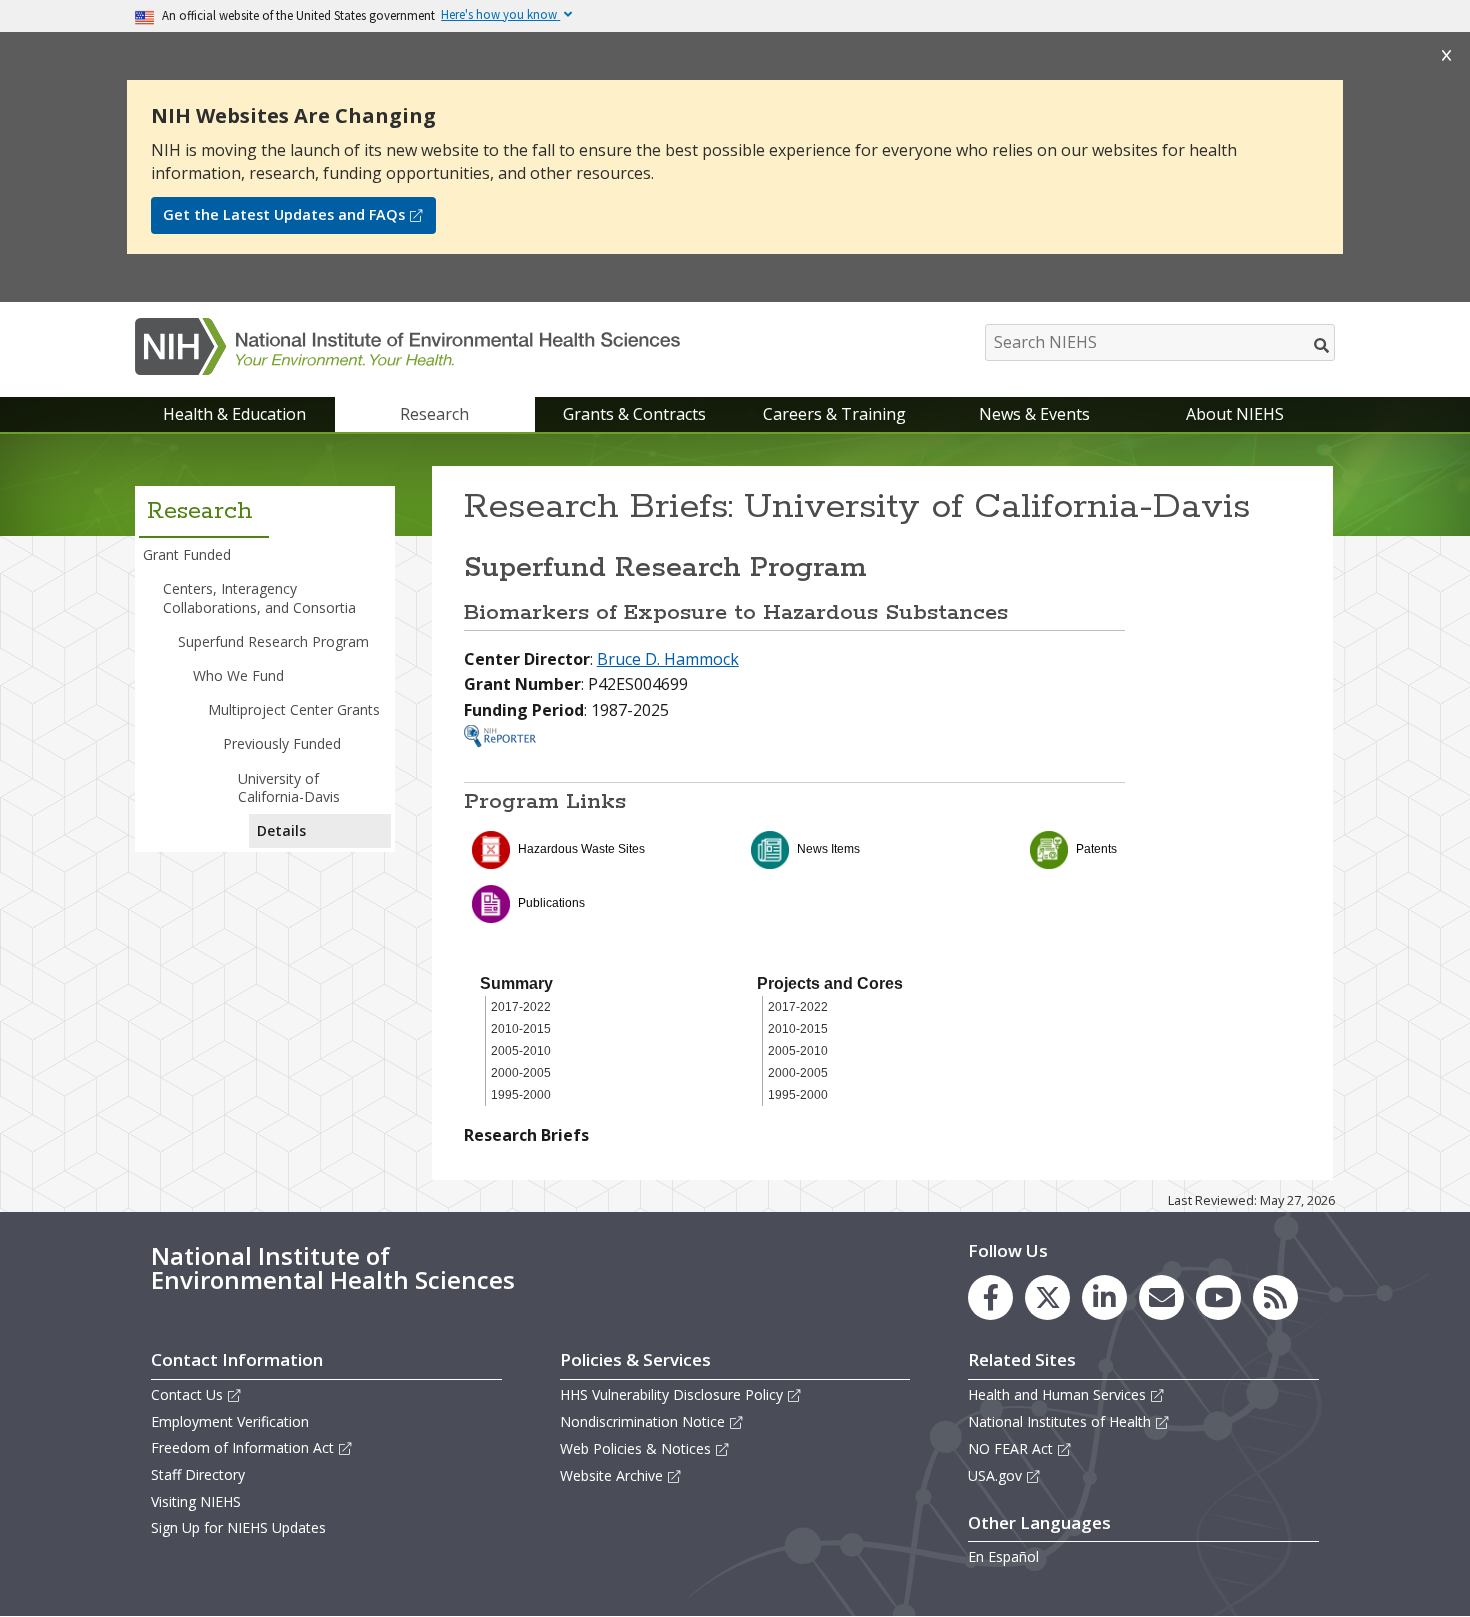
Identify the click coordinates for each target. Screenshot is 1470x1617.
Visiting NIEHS (196, 1501)
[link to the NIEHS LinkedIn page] (1104, 1297)
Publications (551, 903)
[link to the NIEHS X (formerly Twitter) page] (1047, 1297)
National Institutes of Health (1059, 1421)
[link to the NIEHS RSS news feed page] (1275, 1297)
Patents (1096, 849)
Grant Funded (187, 554)
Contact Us (187, 1394)
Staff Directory (198, 1474)
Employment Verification (230, 1421)
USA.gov (995, 1475)
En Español (1003, 1556)
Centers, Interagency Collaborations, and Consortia (259, 597)
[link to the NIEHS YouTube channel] (1218, 1297)
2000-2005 (521, 1073)
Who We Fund (238, 675)
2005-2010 (521, 1051)
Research (434, 414)
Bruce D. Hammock (668, 659)
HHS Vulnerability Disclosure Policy (671, 1394)
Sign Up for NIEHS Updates (238, 1527)
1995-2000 (521, 1095)
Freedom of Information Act (242, 1447)
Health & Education (234, 414)
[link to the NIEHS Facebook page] (990, 1297)
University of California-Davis (289, 787)
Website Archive (611, 1475)
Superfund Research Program (273, 641)
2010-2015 (521, 1029)
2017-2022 (521, 1007)
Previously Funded (282, 743)
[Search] (1322, 345)
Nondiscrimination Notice (642, 1421)
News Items (828, 849)
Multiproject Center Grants (294, 709)
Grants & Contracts (634, 414)
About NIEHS (1235, 414)
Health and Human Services (1057, 1394)
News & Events (1034, 414)
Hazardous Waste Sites (581, 849)
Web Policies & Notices (635, 1448)
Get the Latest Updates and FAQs (284, 214)
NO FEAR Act (1010, 1448)
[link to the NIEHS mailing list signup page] (1161, 1297)
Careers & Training (834, 414)
